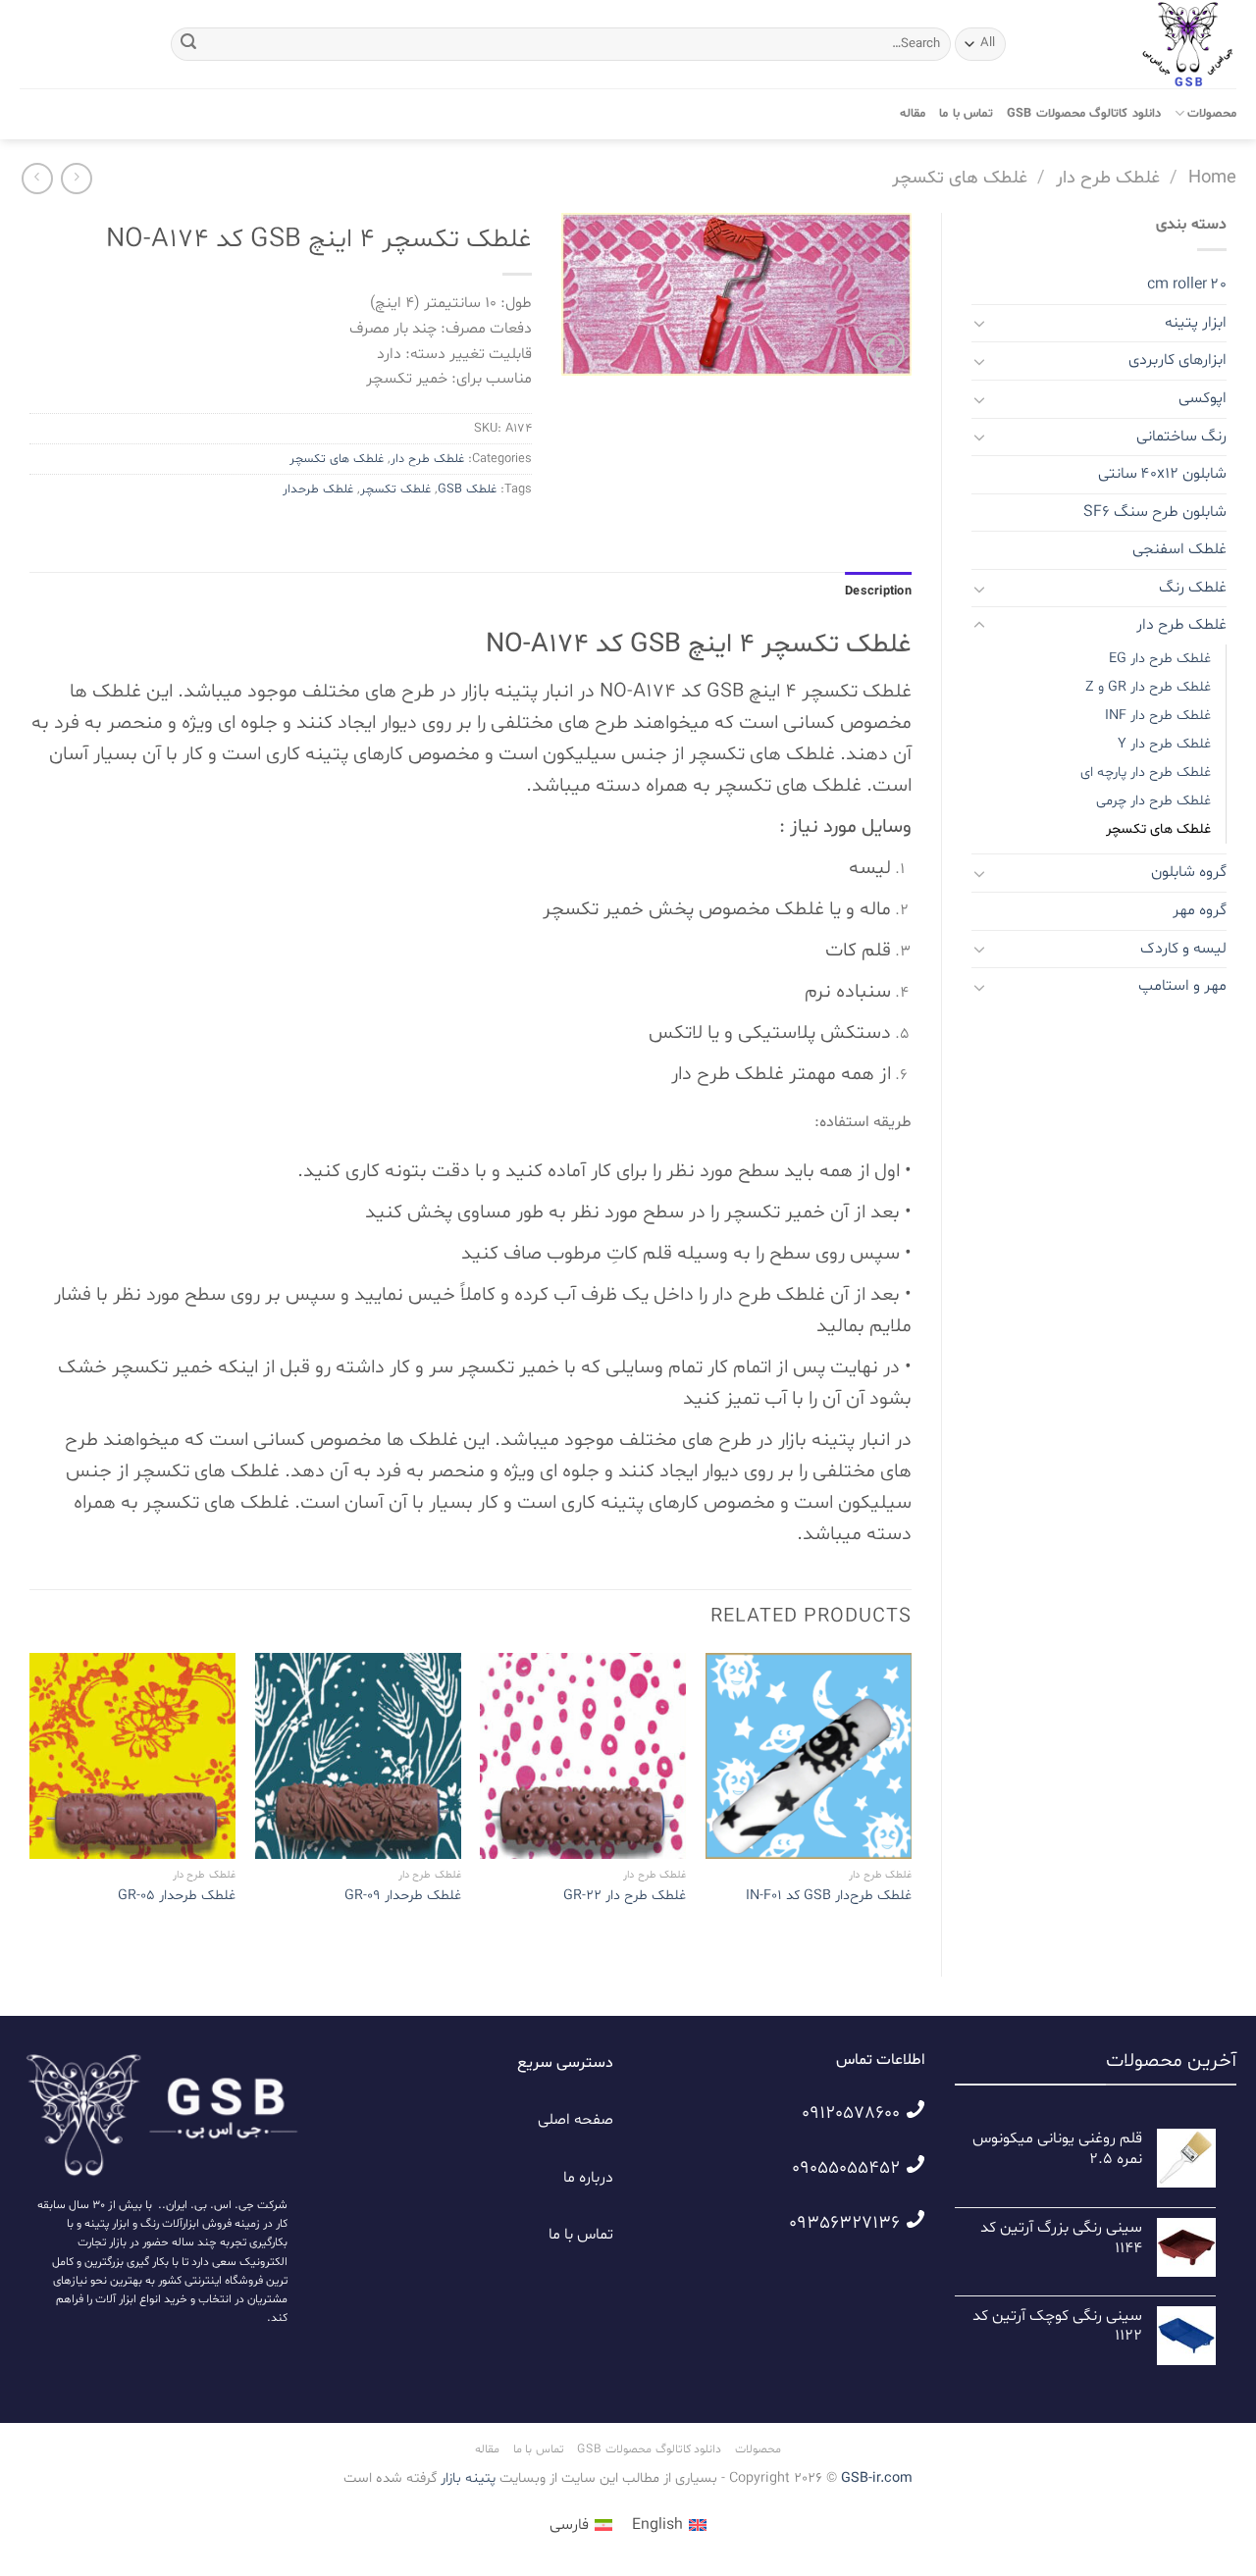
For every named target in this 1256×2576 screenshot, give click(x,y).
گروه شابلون (1189, 872)
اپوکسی (1203, 398)
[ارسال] (189, 44)
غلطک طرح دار (1108, 178)
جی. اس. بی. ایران (210, 2205)
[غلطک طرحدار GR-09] (358, 1756)
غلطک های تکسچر (960, 178)
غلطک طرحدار (318, 489)
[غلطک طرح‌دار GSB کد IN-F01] (809, 1756)
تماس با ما (966, 114)
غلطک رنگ (1193, 588)
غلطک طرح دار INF (1158, 716)
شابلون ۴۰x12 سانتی (1162, 474)
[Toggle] (979, 323)
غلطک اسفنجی (1179, 549)
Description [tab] (878, 592)
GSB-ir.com (877, 2478)
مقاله (913, 114)
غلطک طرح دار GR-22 (625, 1896)
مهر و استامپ (1182, 986)
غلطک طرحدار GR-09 (403, 1896)
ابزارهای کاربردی (1177, 360)
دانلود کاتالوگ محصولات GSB (1084, 114)
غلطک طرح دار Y (1164, 744)
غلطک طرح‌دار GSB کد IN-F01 (829, 1896)
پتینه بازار (466, 2478)
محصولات (1212, 114)
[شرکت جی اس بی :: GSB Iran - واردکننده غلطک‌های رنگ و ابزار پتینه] (1138, 44)
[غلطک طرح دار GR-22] (583, 1756)
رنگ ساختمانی (1181, 437)
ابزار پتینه (1196, 323)
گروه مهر (1200, 910)
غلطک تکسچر (395, 489)
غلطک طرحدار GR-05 (177, 1896)
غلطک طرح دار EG (1160, 659)
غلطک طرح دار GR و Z (1148, 687)
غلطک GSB (467, 489)
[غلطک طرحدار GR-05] (132, 1756)
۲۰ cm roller (1187, 284)
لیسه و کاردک (1183, 949)
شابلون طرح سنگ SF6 (1155, 512)
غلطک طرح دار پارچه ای (1146, 773)
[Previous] (911, 1798)
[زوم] (886, 352)
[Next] (30, 1798)
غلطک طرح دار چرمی (1153, 801)
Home (1212, 178)
